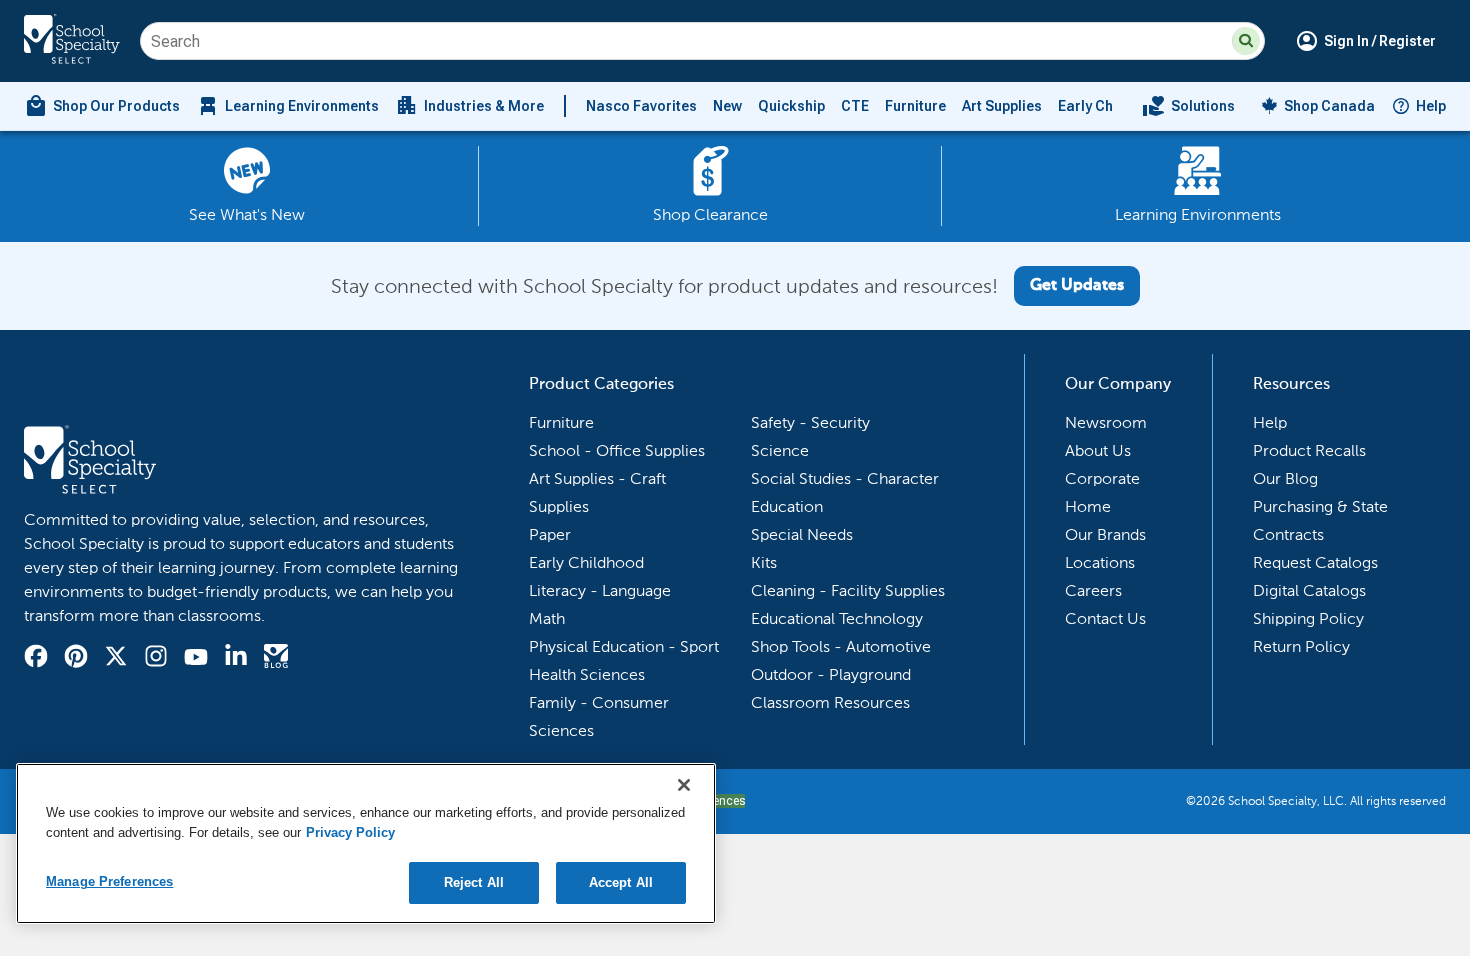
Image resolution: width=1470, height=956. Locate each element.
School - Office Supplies (617, 450)
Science (780, 450)
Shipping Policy (1308, 618)
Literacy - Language (600, 590)
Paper (550, 534)
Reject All (474, 882)
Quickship (791, 106)
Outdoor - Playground (831, 674)
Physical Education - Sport (624, 646)
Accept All (621, 882)
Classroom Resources (830, 702)
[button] (1246, 41)
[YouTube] (196, 659)
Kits (764, 562)
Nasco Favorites (641, 106)
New (727, 106)
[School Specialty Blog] (276, 659)
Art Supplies (1002, 106)
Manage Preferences (109, 881)
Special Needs (802, 534)
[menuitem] (102, 106)
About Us (1098, 450)
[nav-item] (1188, 106)
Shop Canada (1329, 106)
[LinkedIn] (236, 659)
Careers (1093, 590)
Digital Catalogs (1309, 590)
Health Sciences (587, 674)
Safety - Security (810, 422)
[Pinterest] (76, 659)
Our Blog (1285, 478)
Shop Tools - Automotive (841, 646)
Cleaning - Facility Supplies (848, 590)
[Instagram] (156, 659)
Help (1431, 106)
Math (547, 618)
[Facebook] (36, 659)
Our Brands (1105, 534)
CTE (855, 106)
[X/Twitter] (116, 659)
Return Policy (1301, 646)
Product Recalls (1309, 450)
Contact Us (1105, 618)
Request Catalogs (1315, 562)
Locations (1100, 562)
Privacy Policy (350, 832)
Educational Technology (837, 618)
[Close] (684, 785)
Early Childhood (1111, 106)
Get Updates (1077, 286)
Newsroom (1106, 422)
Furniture (915, 106)
